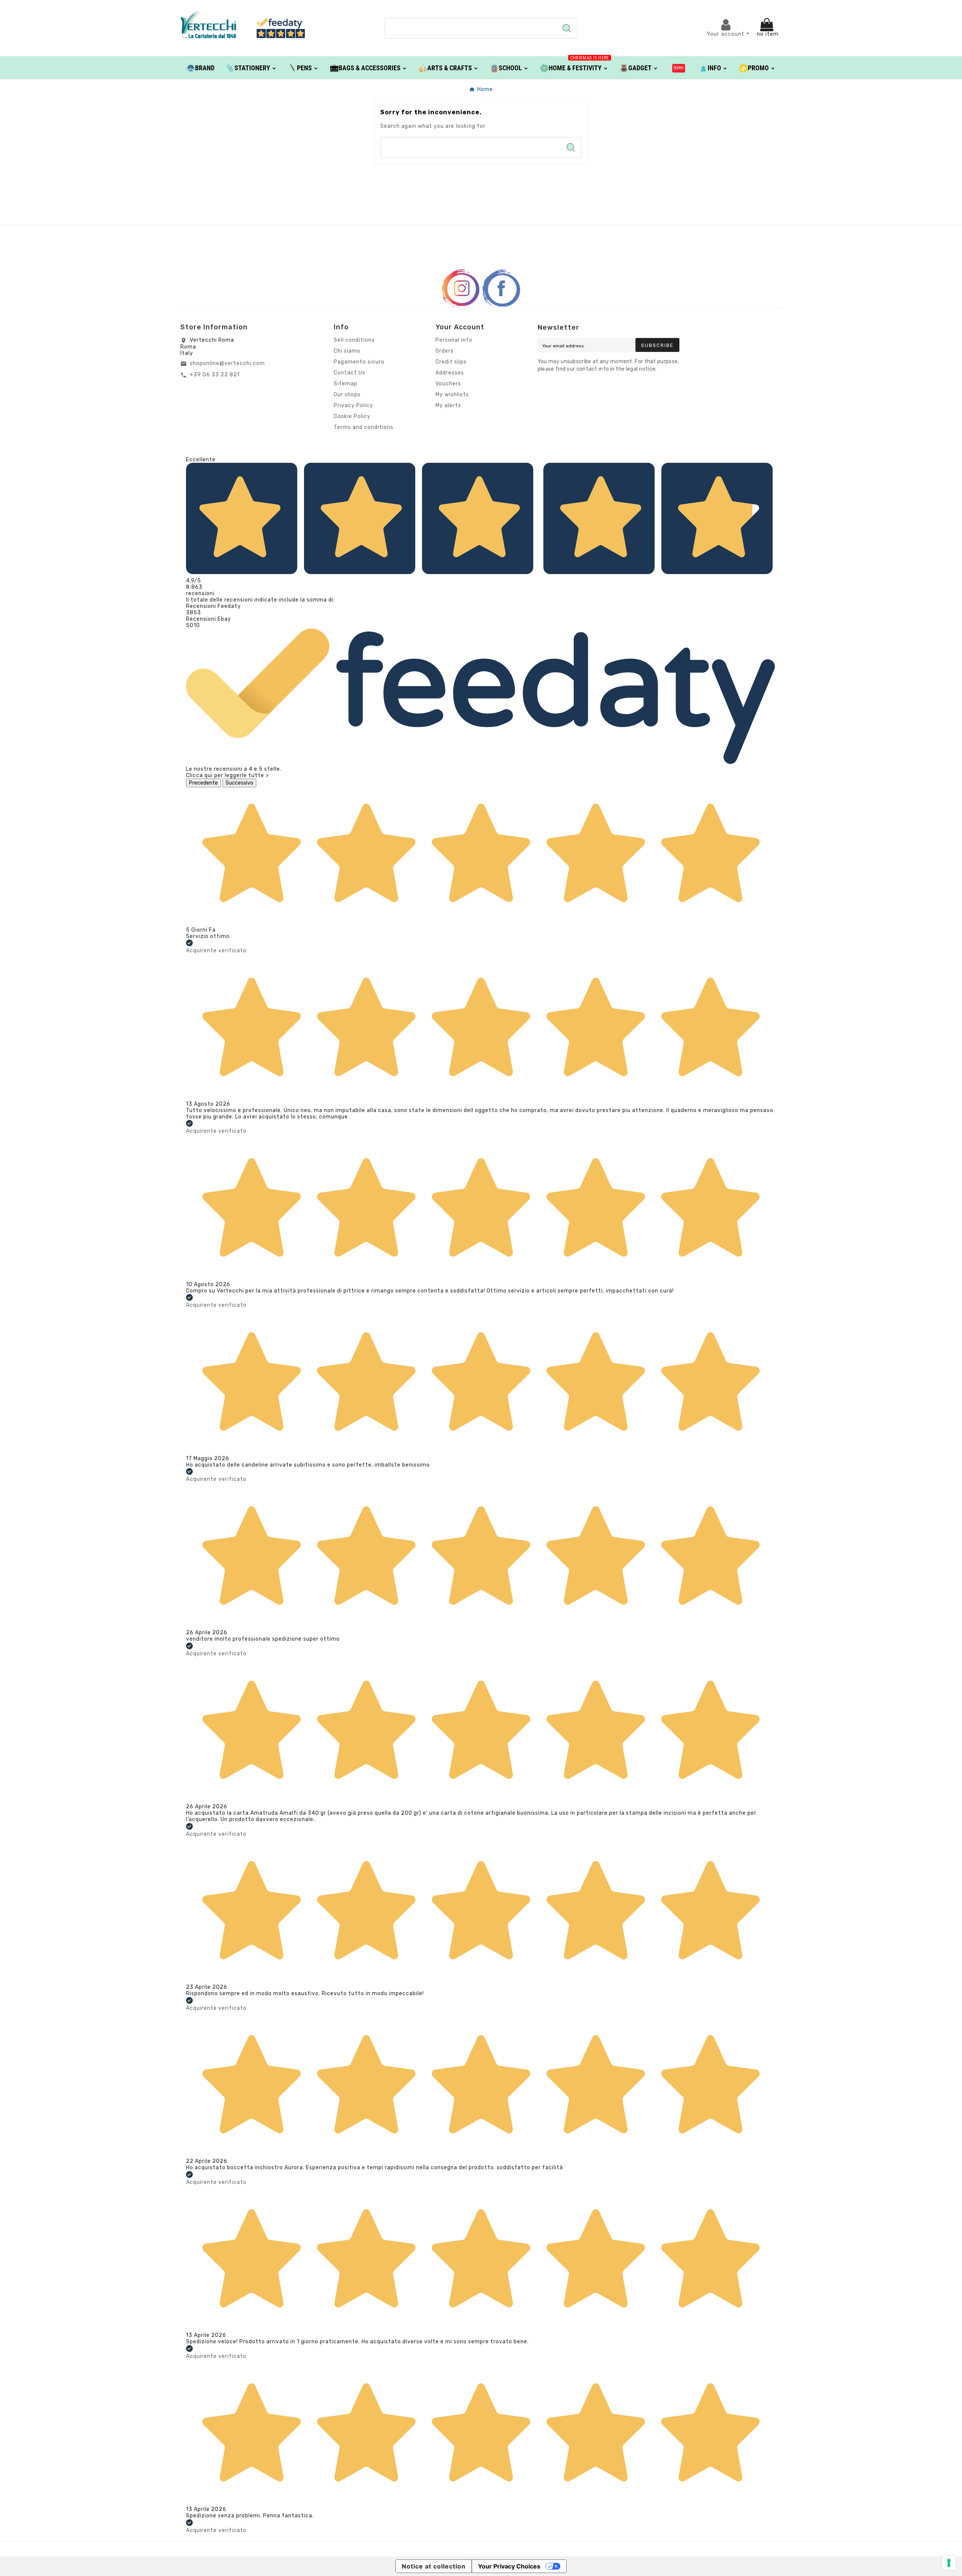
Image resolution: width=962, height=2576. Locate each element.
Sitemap (346, 384)
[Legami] (679, 68)
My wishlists (452, 395)
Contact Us (349, 373)
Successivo (239, 783)
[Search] (567, 28)
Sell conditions (354, 340)
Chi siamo (347, 351)
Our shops (347, 395)
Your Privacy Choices (509, 2566)
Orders (445, 351)
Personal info (454, 340)
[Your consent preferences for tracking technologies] (949, 2563)
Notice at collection (434, 2566)
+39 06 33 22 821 (215, 375)
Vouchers (448, 384)
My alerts (448, 405)
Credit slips (451, 362)
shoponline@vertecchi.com (227, 363)
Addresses (450, 373)
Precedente (203, 783)
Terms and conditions (364, 427)
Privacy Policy (353, 405)
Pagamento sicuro (359, 362)
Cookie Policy (352, 416)
